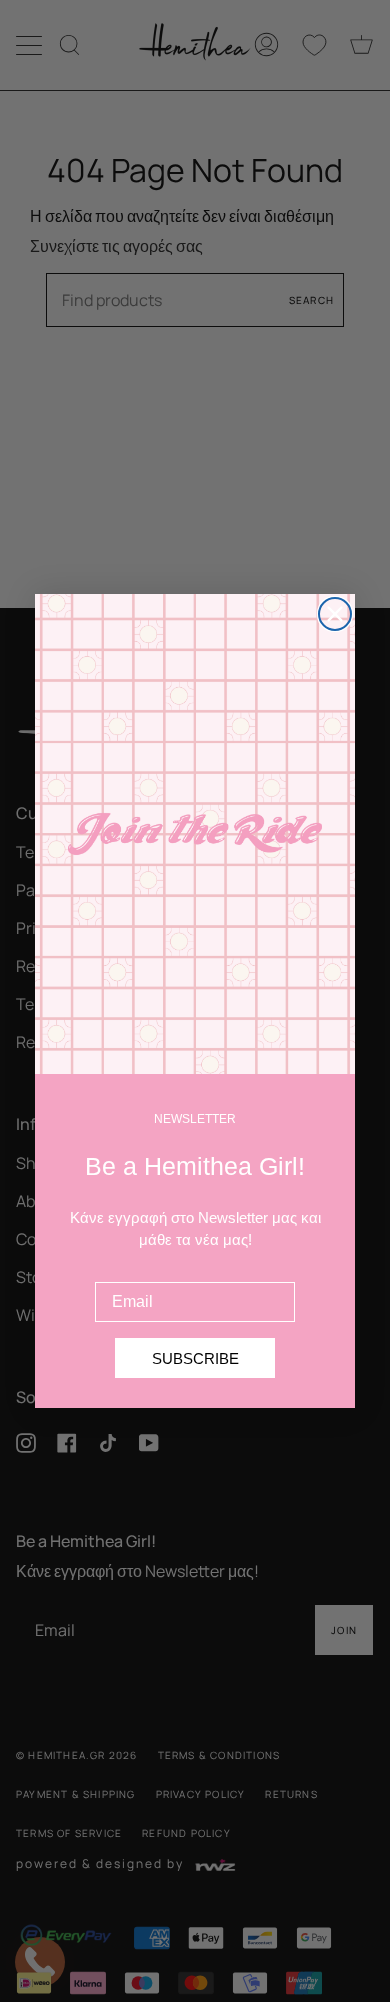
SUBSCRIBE (195, 1358)
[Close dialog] (335, 614)
